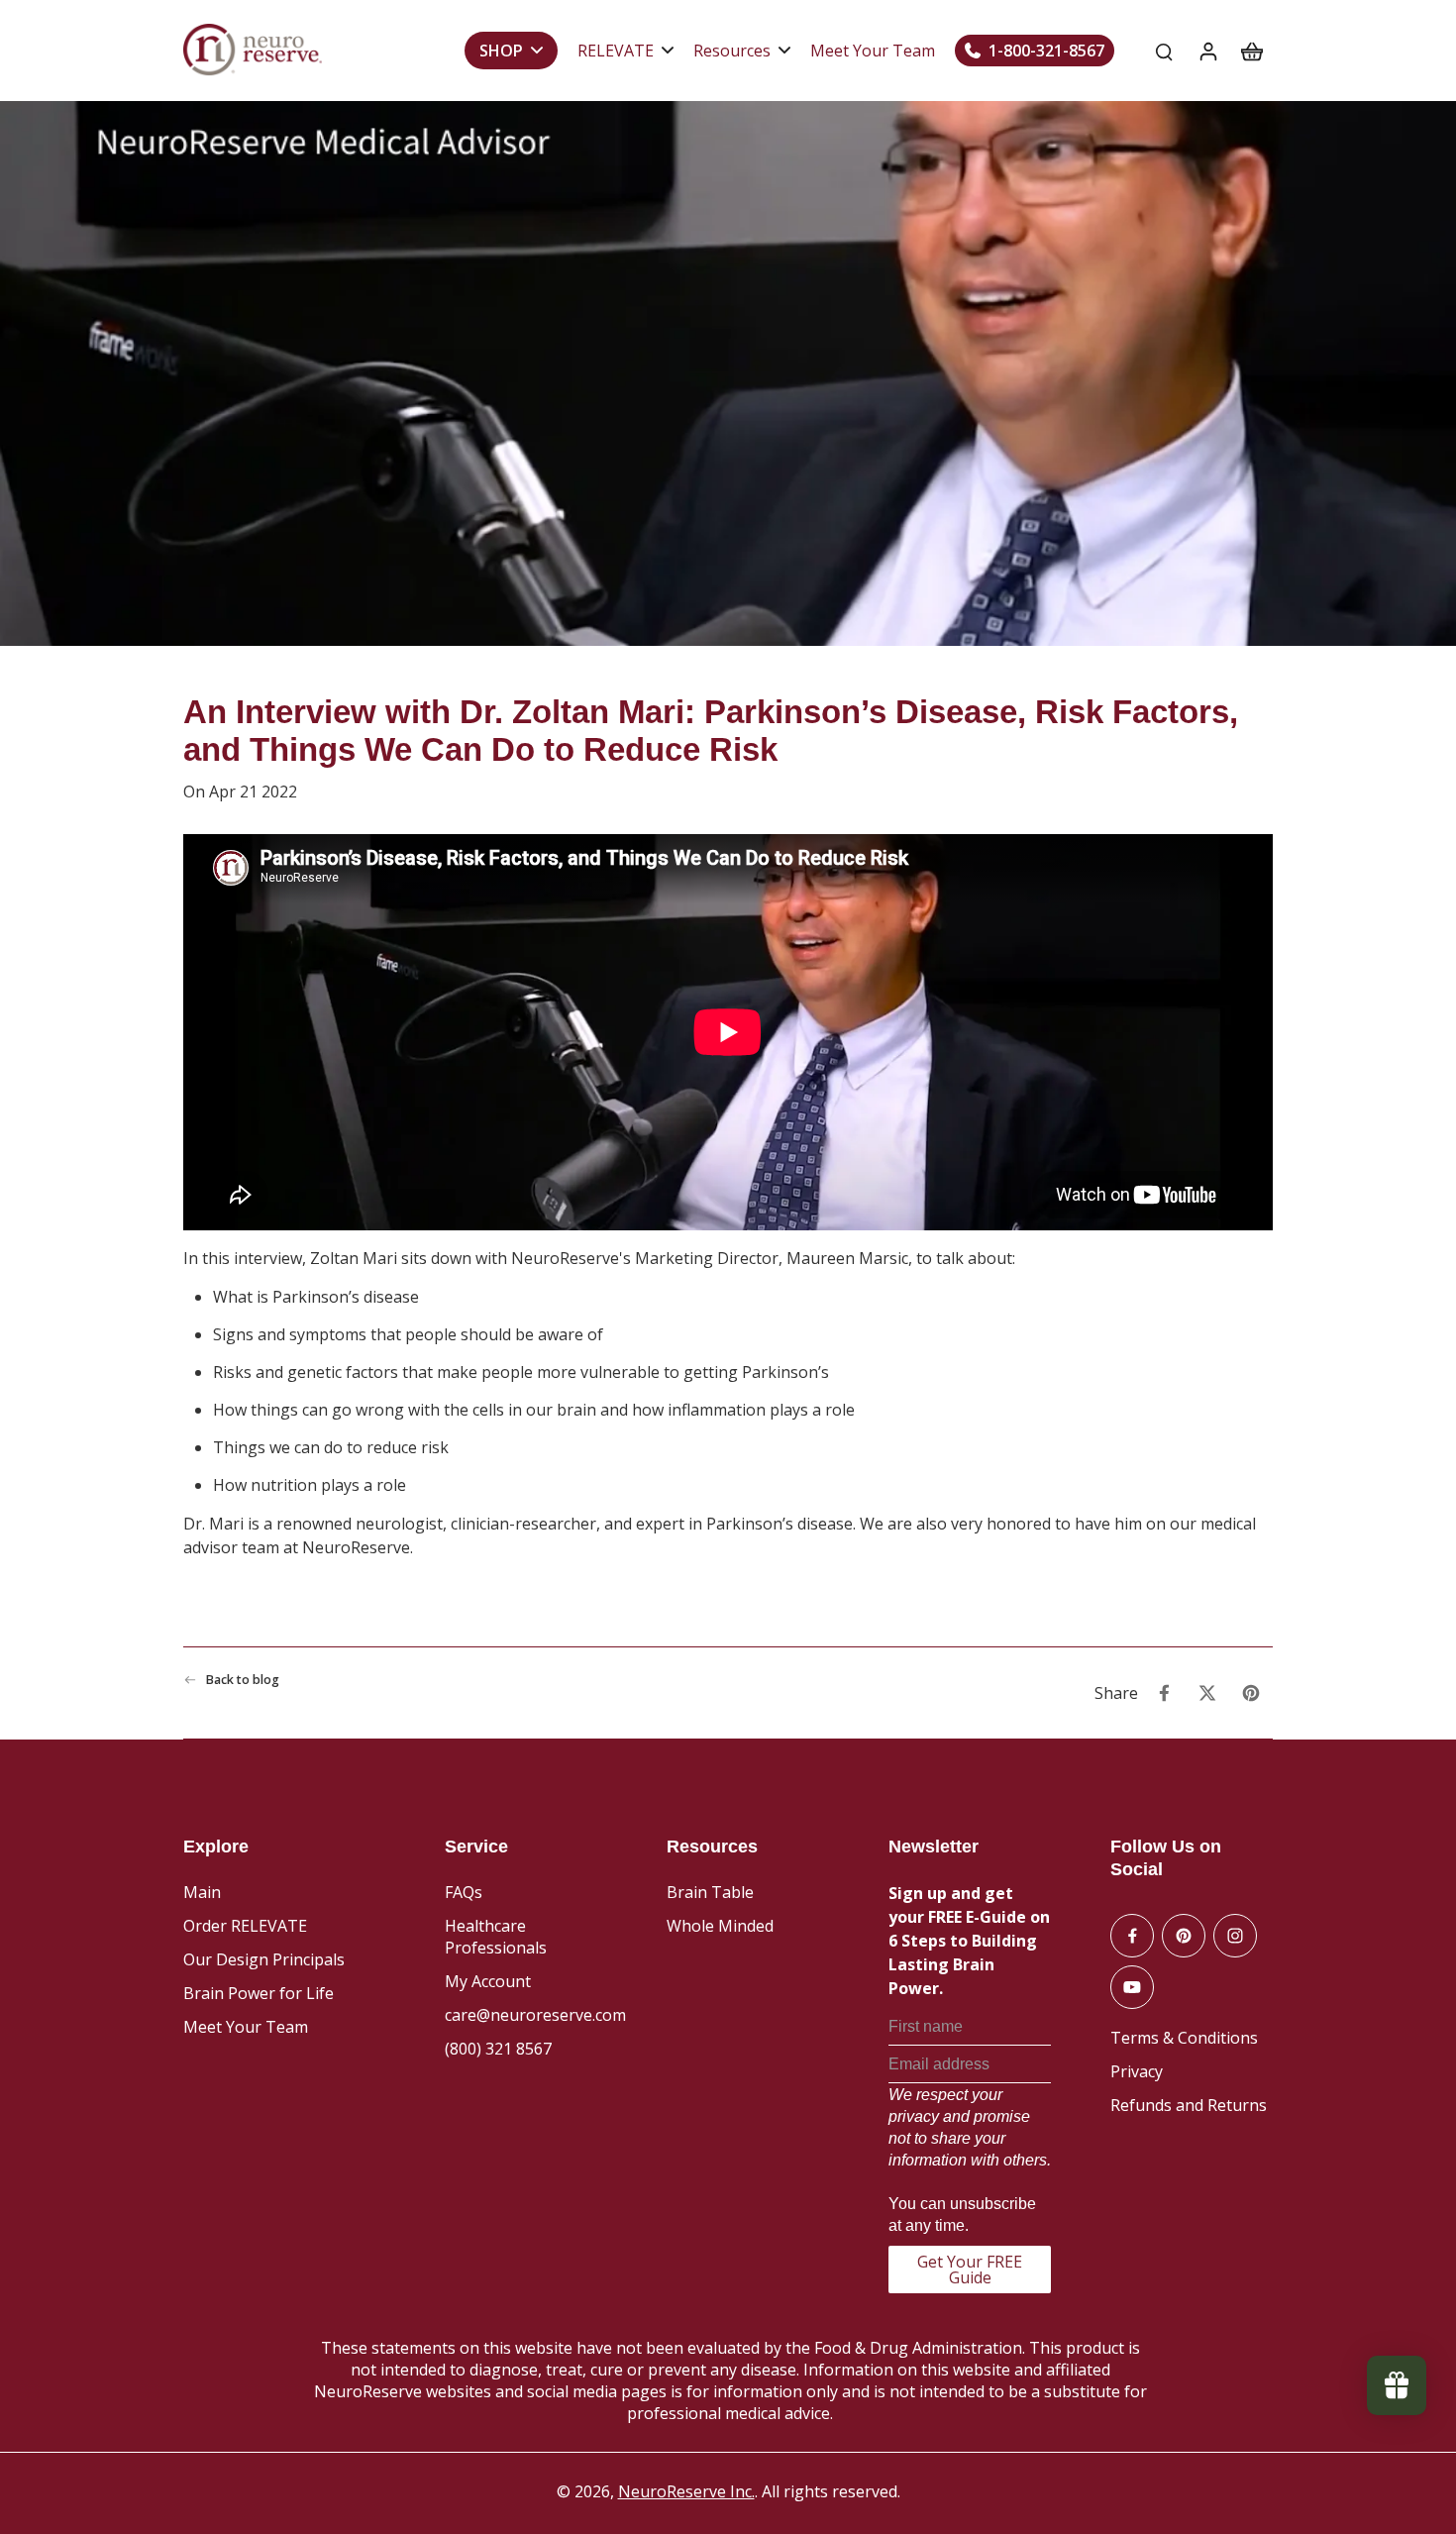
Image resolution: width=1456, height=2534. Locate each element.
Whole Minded (720, 1926)
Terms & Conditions (1184, 2038)
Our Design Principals (264, 1959)
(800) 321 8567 (498, 2049)
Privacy (1137, 2071)
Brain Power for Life (259, 1993)
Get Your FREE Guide (970, 2270)
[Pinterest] (1184, 1936)
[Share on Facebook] (1164, 1693)
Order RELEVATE (245, 1926)
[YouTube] (1132, 1987)
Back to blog (242, 1680)
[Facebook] (1132, 1936)
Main (202, 1892)
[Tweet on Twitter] (1207, 1693)
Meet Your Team (246, 2027)
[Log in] (1207, 51)
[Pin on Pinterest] (1251, 1693)
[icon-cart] (1251, 51)
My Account (488, 1981)
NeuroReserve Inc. (686, 2491)
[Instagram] (1235, 1936)
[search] (1164, 51)
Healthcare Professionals (496, 1937)
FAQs (464, 1892)
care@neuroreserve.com (535, 2015)
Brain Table (710, 1892)
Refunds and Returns (1189, 2105)
